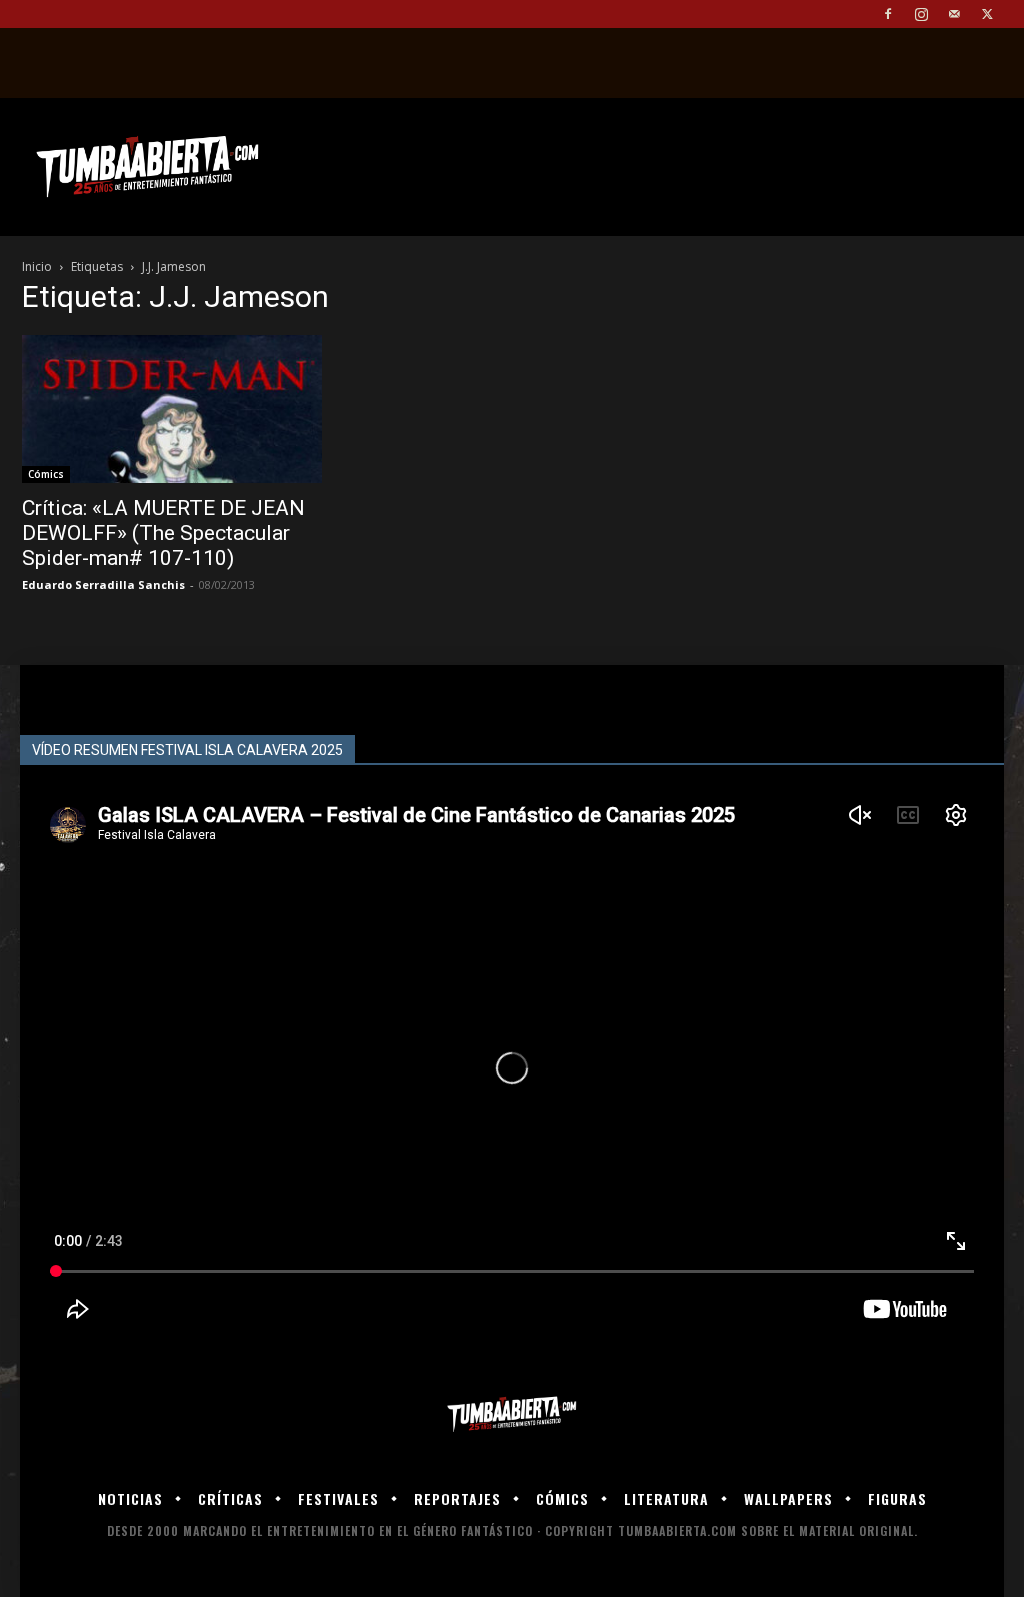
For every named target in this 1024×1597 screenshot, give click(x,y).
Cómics (46, 474)
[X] (987, 14)
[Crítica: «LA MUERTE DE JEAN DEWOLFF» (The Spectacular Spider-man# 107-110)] (172, 409)
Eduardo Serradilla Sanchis (103, 584)
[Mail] (954, 14)
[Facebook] (888, 14)
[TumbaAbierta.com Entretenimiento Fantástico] (512, 1414)
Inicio (37, 266)
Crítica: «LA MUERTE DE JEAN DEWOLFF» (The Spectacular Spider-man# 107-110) (163, 533)
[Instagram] (921, 14)
